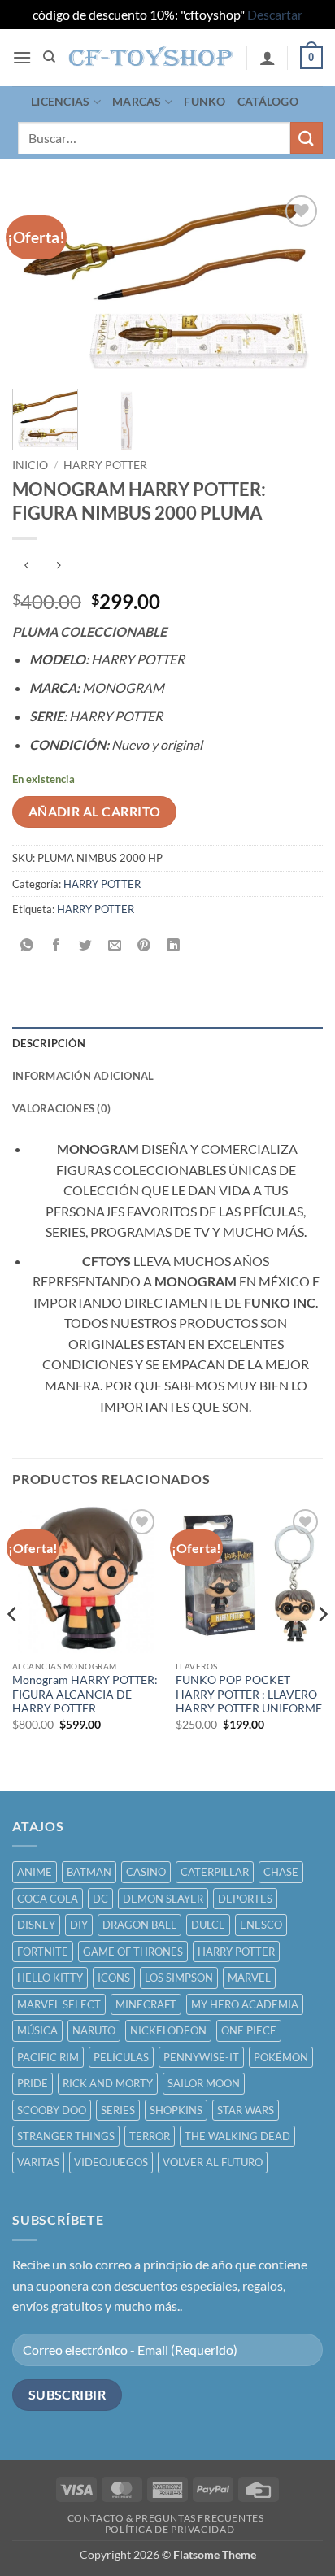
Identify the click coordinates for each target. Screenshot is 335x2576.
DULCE (208, 1925)
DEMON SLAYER (163, 1899)
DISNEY (36, 1925)
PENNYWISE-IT (201, 2057)
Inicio (30, 465)
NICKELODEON (168, 2030)
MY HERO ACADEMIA (245, 2004)
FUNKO (204, 101)
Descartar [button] (275, 14)
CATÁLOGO (268, 101)
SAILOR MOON (204, 2083)
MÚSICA (37, 2030)
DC (100, 1899)
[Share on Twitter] (86, 945)
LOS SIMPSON (179, 1978)
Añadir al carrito (95, 812)
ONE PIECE (249, 2030)
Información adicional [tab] (83, 1076)
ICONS (114, 1978)
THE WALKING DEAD (237, 2136)
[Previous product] (58, 566)
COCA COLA (48, 1899)
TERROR (150, 2136)
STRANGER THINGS (66, 2136)
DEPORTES (245, 1899)
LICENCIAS (61, 101)
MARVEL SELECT (59, 2004)
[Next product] (26, 566)
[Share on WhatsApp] (27, 945)
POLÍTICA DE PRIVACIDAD (170, 2529)
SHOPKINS (176, 2110)
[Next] (296, 284)
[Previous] (39, 284)
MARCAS (137, 101)
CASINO (146, 1872)
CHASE (281, 1872)
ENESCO (261, 1925)
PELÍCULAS (121, 2057)
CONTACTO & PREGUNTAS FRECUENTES (166, 2518)
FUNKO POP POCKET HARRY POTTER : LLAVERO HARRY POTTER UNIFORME (249, 1694)
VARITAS (38, 2162)
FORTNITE (43, 1952)
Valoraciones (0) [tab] (61, 1108)
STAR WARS (246, 2110)
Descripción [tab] (49, 1043)
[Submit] (307, 138)
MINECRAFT (146, 2004)
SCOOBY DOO (52, 2110)
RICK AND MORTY (108, 2083)
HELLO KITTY (50, 1978)
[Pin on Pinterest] (144, 945)
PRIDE (33, 2083)
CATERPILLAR (215, 1872)
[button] (22, 57)
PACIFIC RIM (48, 2057)
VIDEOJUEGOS (111, 2162)
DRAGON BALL (139, 1925)
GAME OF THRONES (133, 1952)
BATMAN (89, 1872)
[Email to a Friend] (115, 945)
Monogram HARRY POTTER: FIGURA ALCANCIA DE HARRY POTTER (85, 1694)
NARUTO (94, 2030)
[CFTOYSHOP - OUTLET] (152, 58)
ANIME (35, 1872)
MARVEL (249, 1978)
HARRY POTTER (105, 465)
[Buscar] (49, 57)
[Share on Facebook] (57, 945)
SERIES (118, 2110)
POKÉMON (281, 2057)
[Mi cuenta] (268, 58)
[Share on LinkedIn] (174, 945)
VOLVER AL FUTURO (213, 2162)
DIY (79, 1925)
